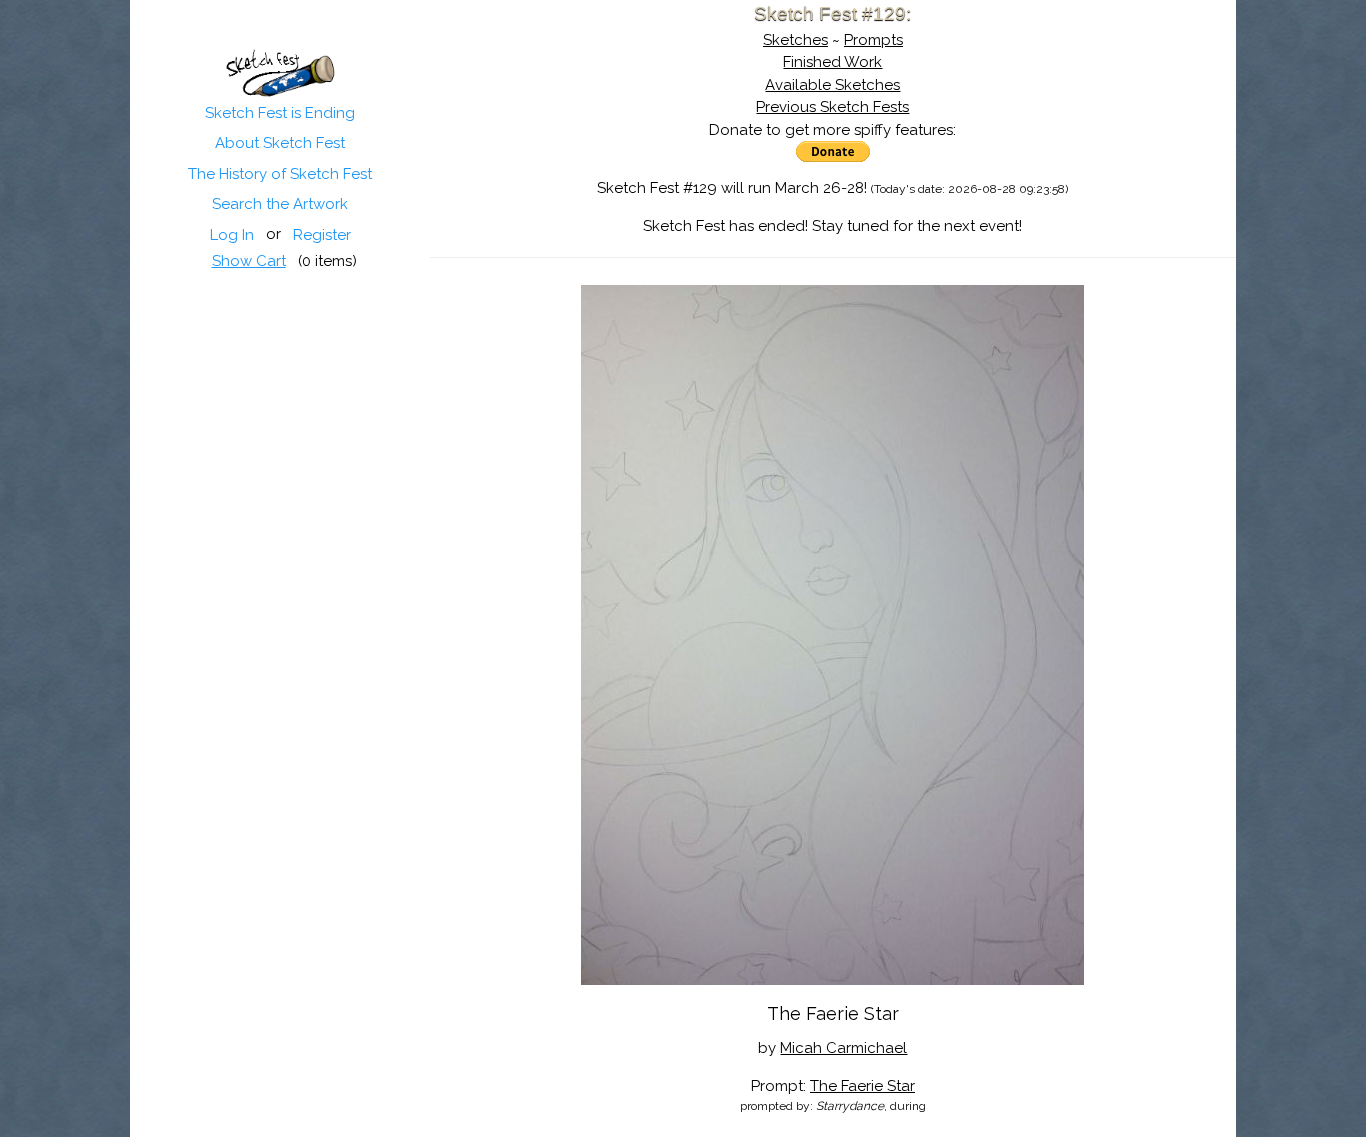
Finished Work (832, 62)
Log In (231, 235)
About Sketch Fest (280, 143)
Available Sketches (832, 85)
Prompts (873, 40)
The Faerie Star (862, 1086)
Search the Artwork (280, 204)
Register (321, 235)
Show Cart (248, 261)
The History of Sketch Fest (280, 174)
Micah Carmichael (843, 1048)
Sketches (795, 40)
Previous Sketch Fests (832, 107)
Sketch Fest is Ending (280, 113)
